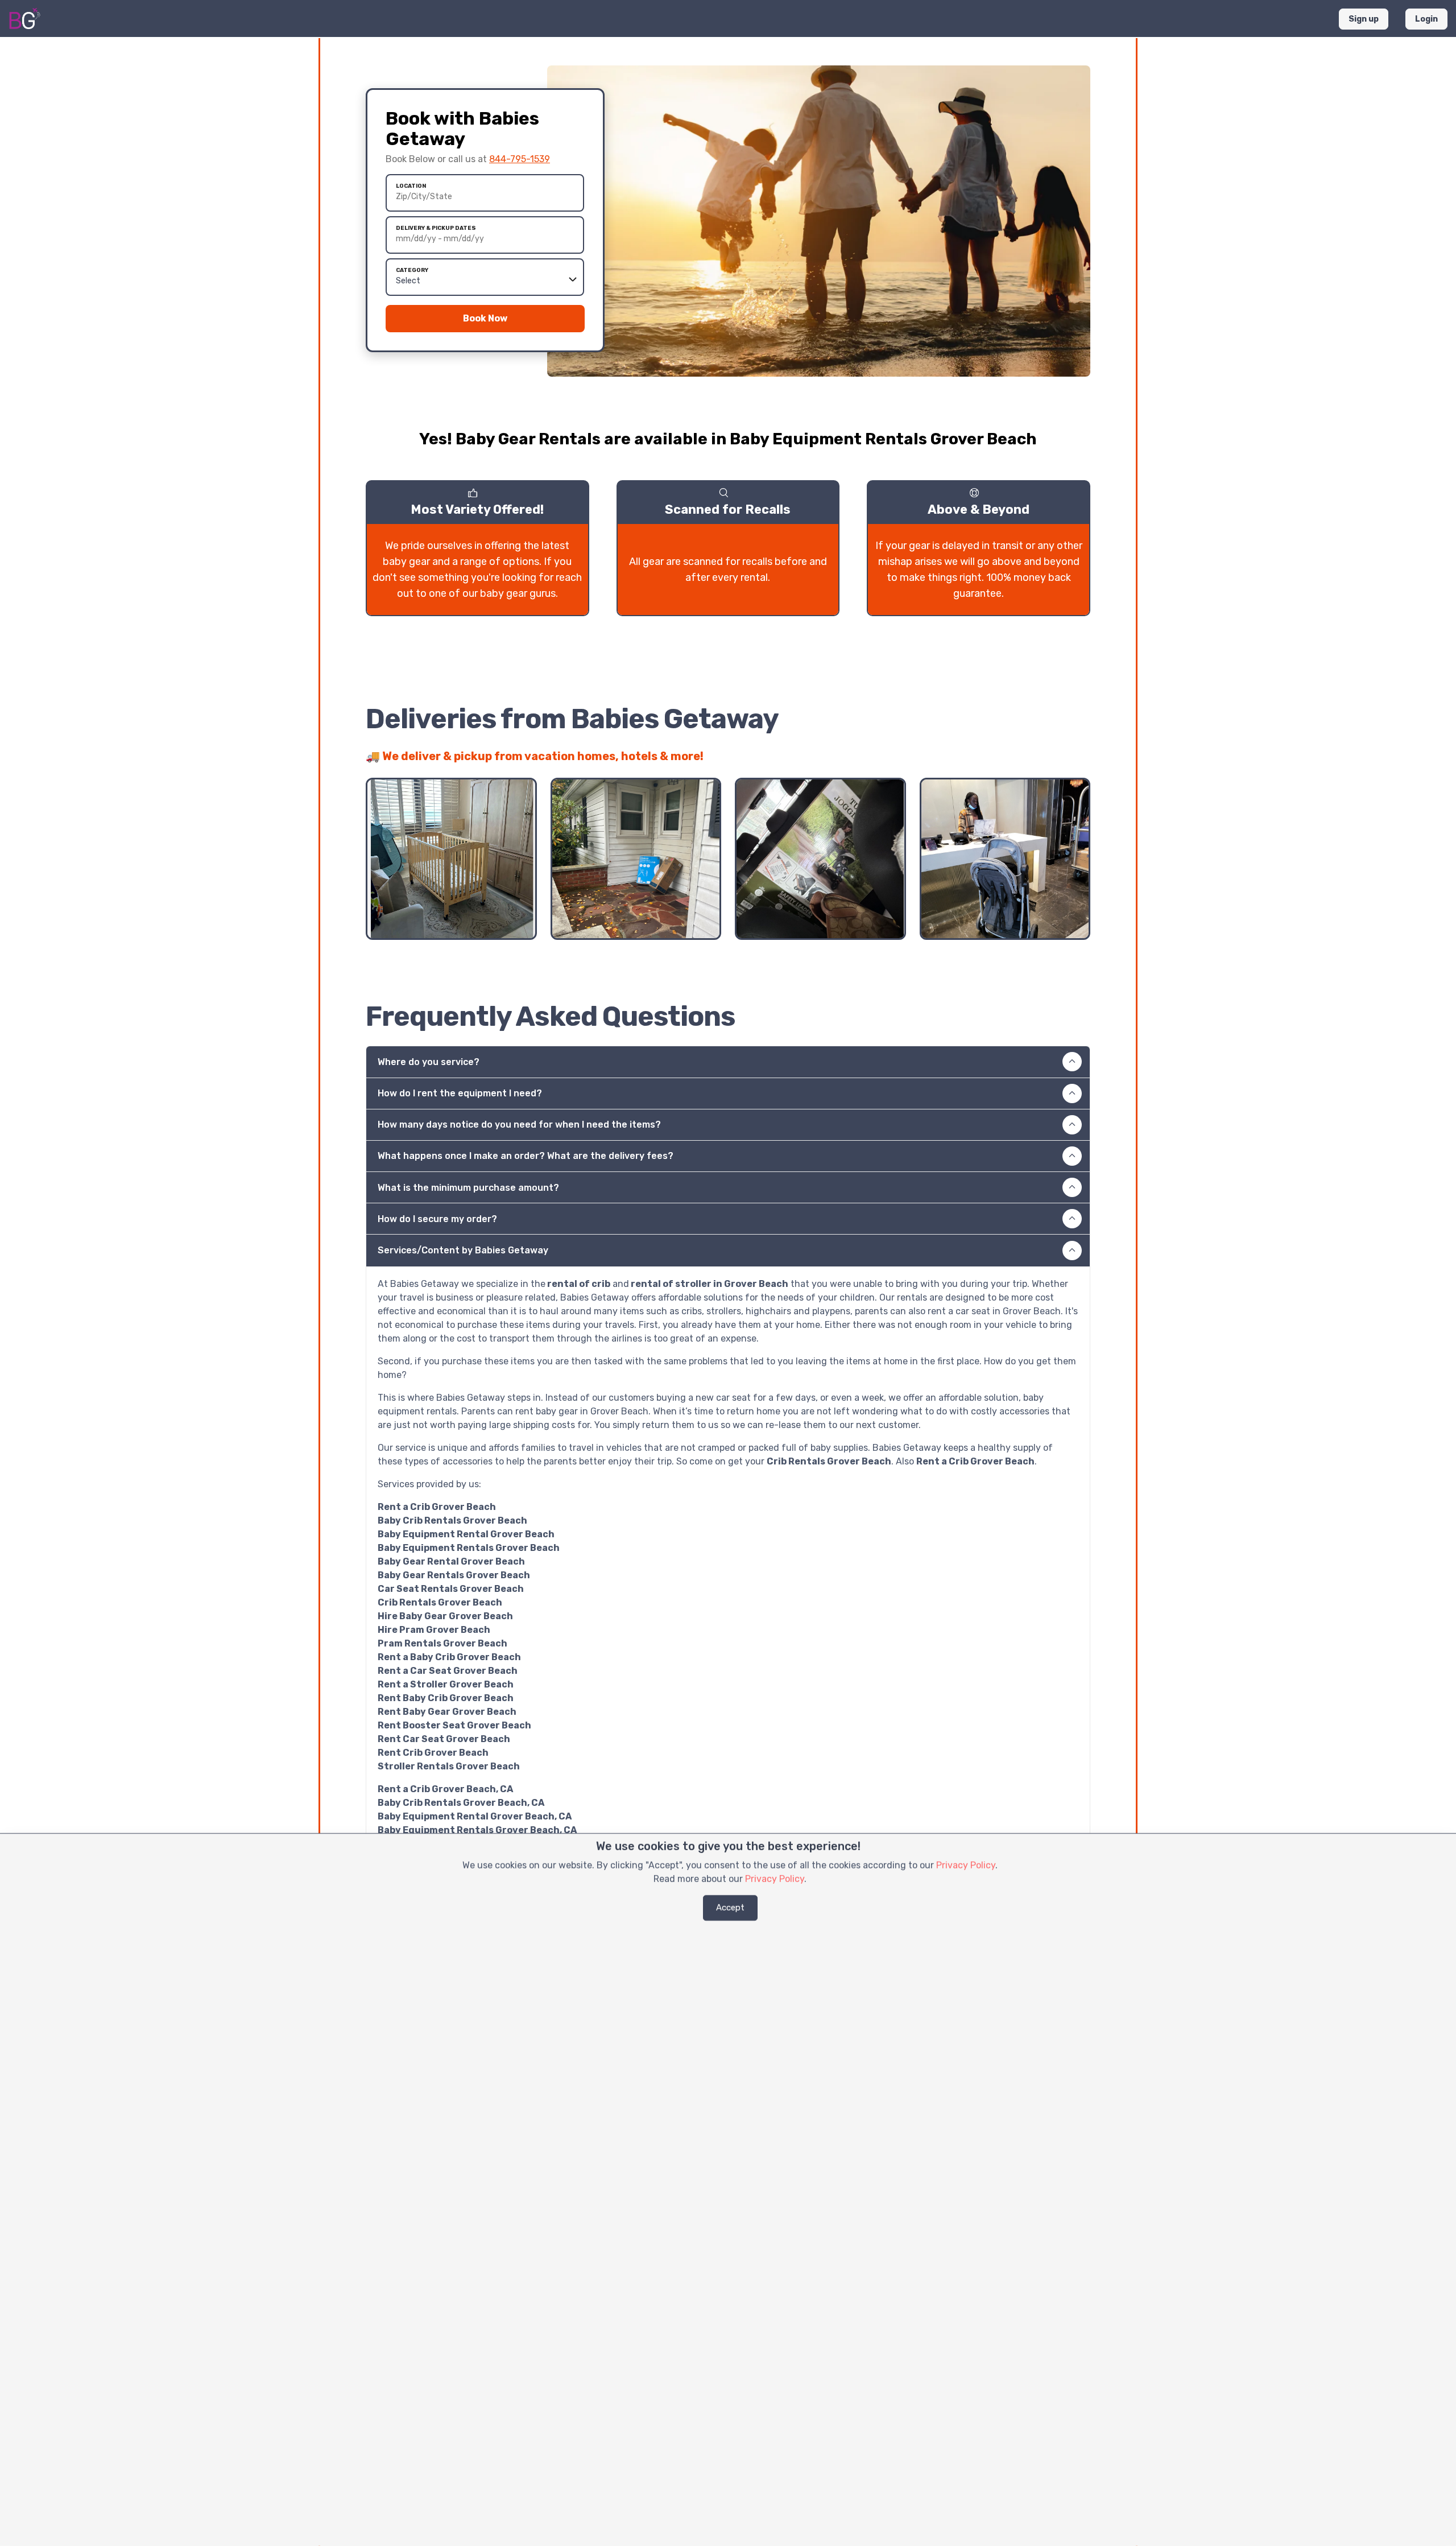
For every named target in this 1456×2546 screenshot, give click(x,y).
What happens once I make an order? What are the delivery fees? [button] (526, 1156)
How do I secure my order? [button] (437, 1219)
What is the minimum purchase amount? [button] (468, 1188)
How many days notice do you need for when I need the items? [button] (519, 1125)
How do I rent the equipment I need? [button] (460, 1093)
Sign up (1364, 19)
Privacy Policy (966, 1865)
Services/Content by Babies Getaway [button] (463, 1250)
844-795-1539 (520, 159)
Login (1426, 19)
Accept (730, 1908)
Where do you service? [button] (429, 1062)
